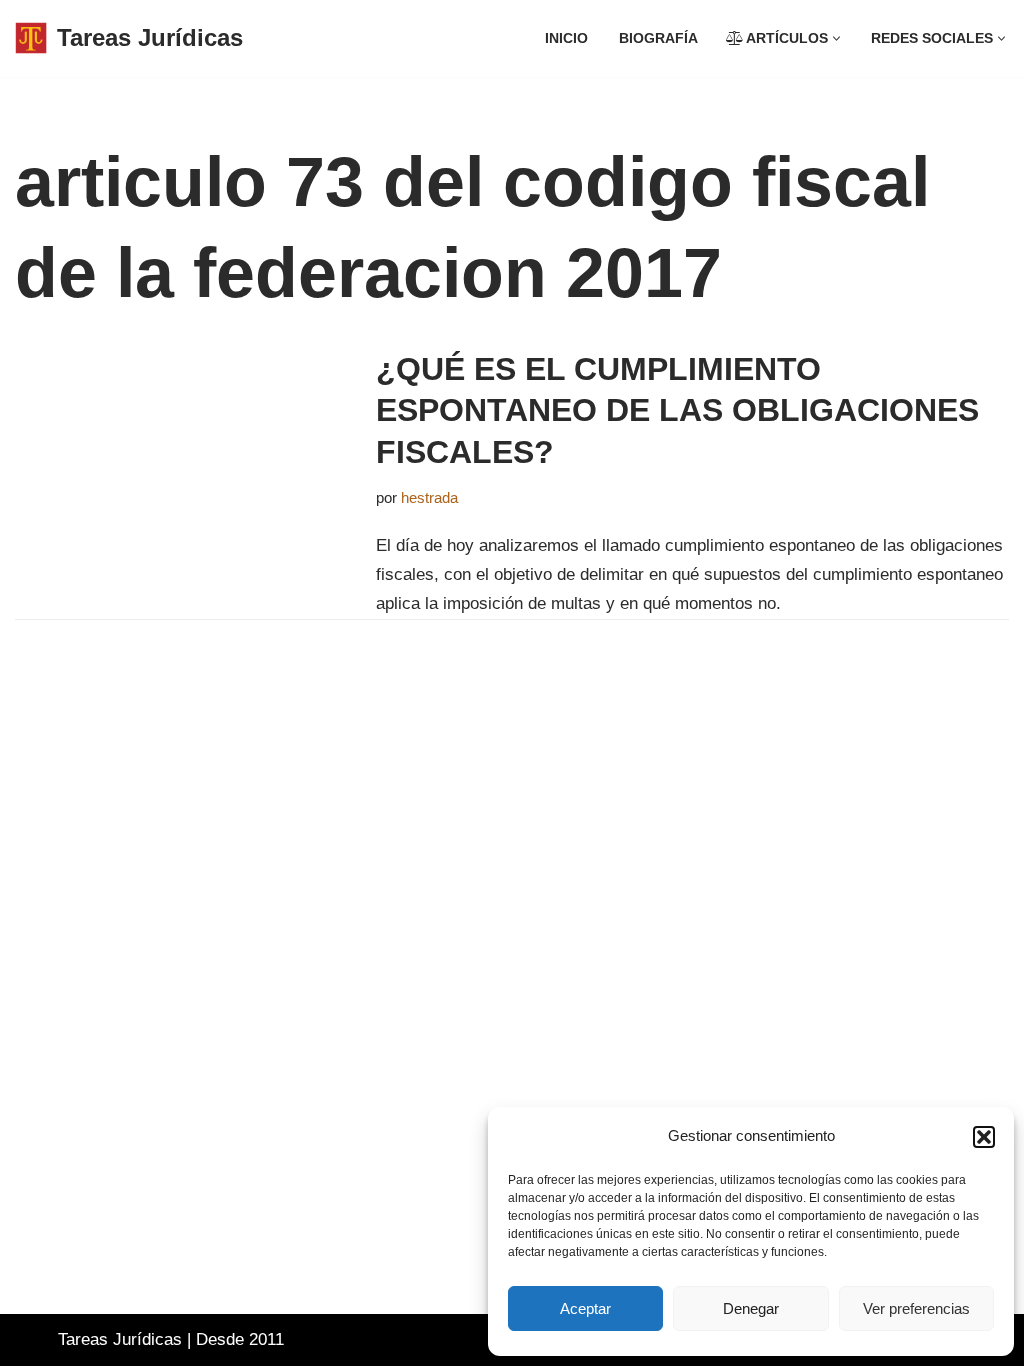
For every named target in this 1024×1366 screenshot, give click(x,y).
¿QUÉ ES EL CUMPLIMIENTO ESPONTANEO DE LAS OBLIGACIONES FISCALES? (677, 410)
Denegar (751, 1308)
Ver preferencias (916, 1308)
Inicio (566, 38)
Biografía (658, 38)
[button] (984, 1137)
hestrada (429, 497)
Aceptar (585, 1308)
